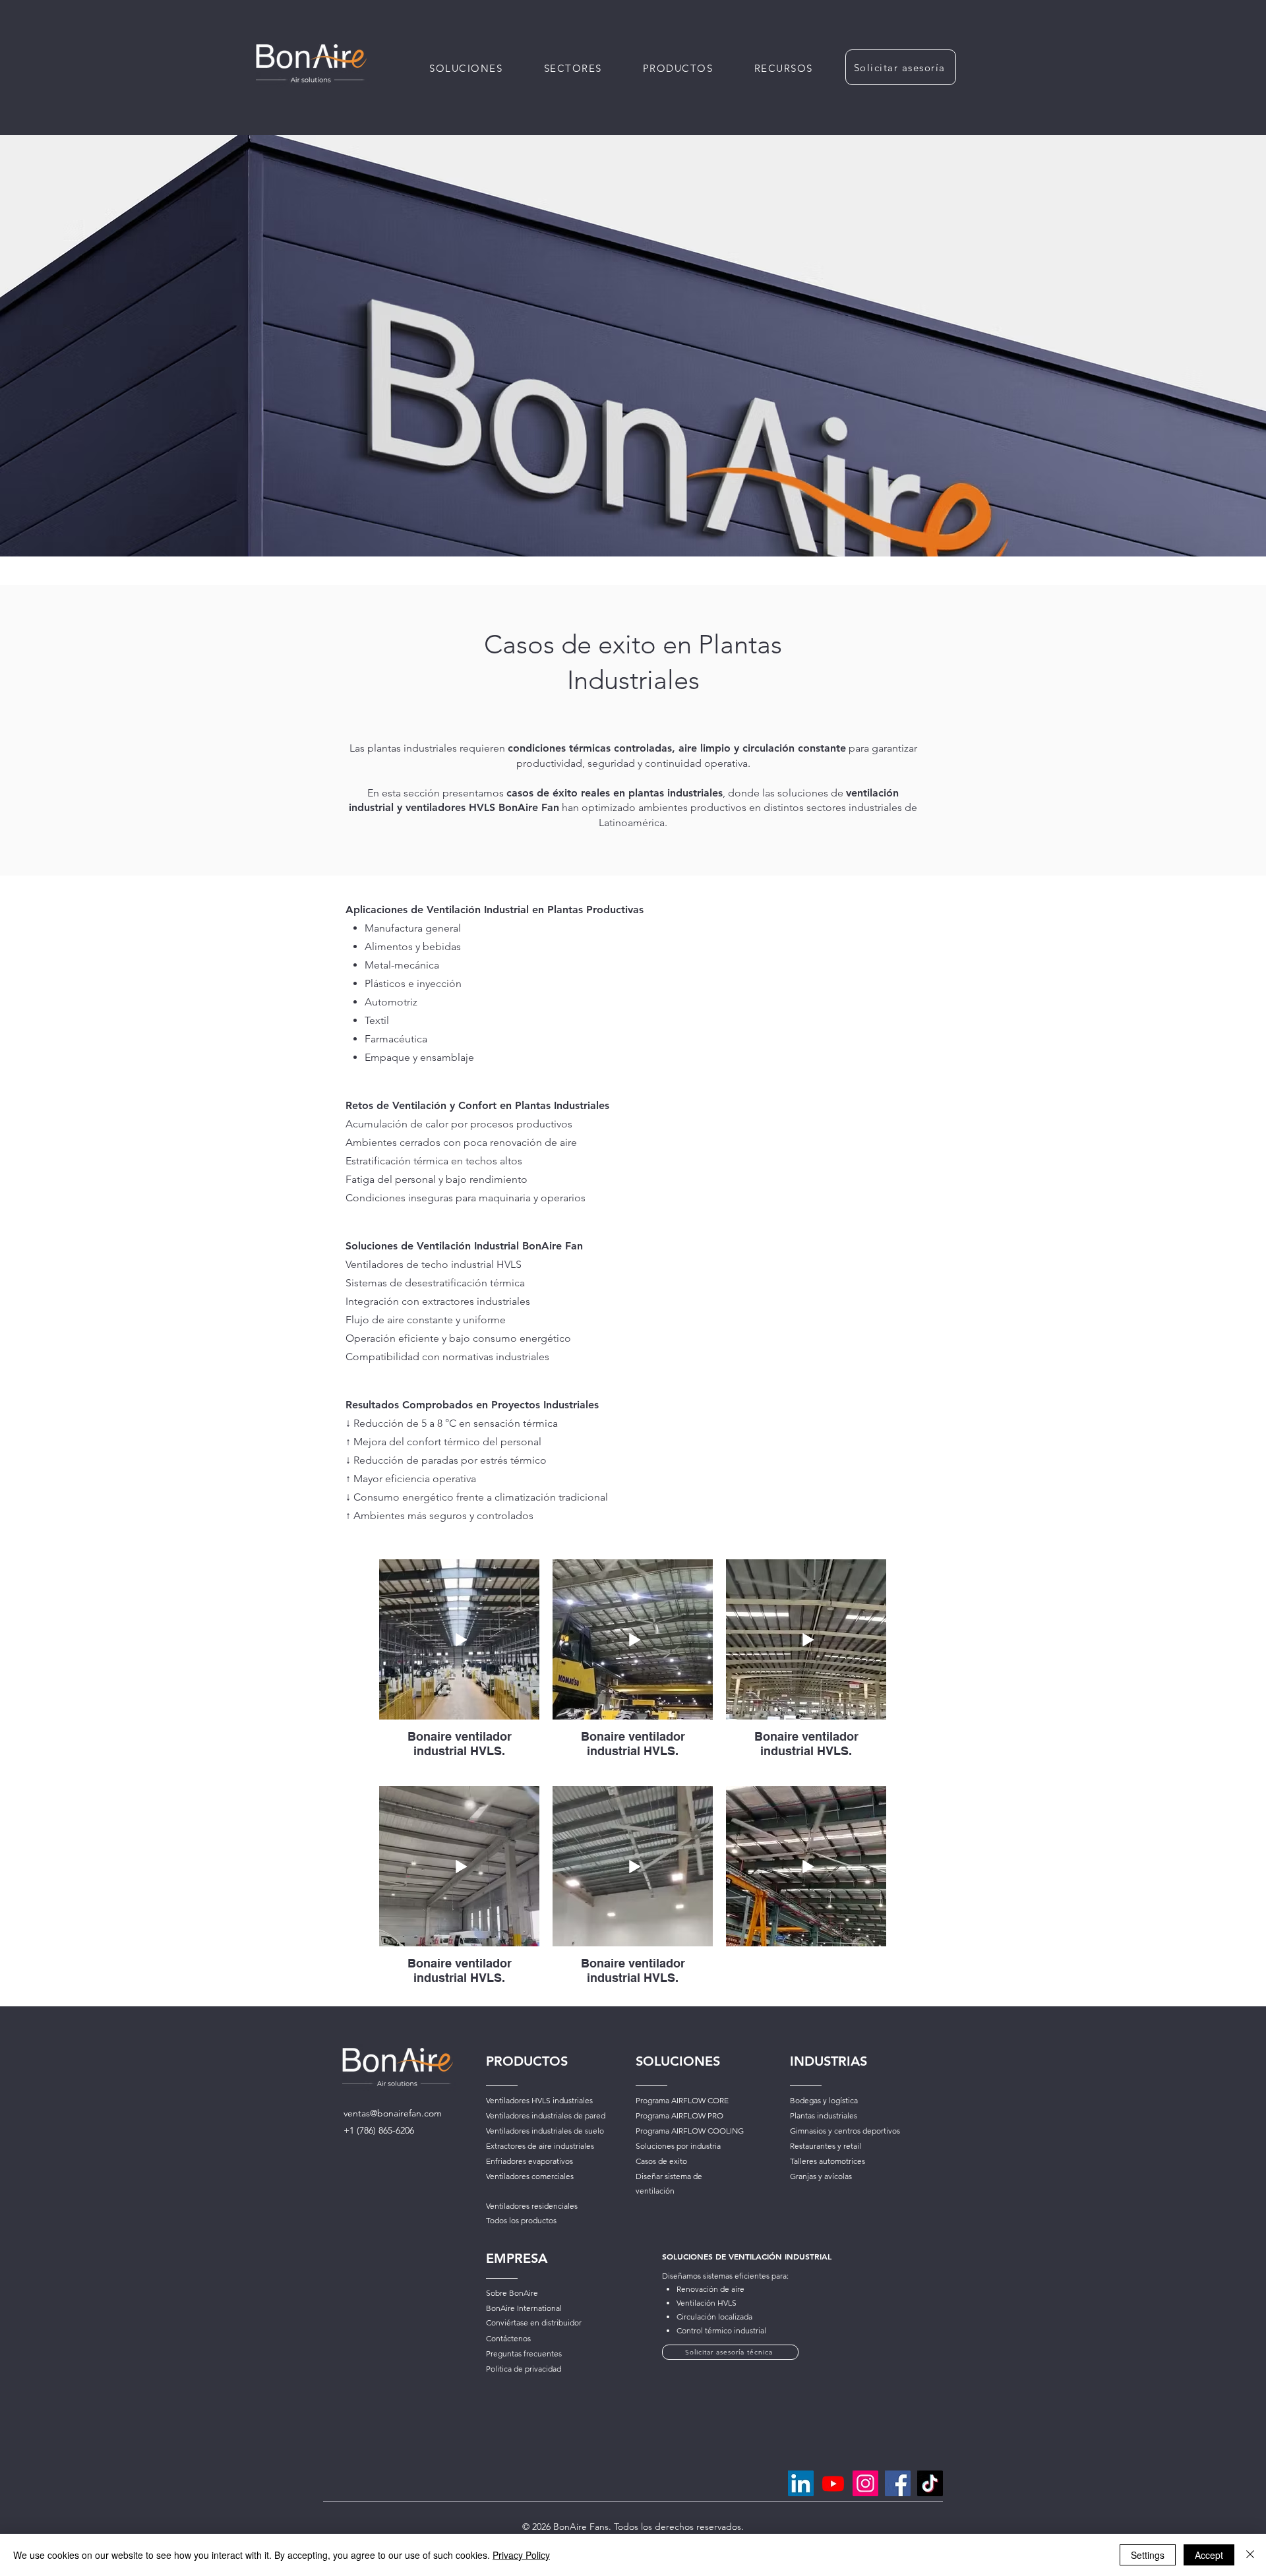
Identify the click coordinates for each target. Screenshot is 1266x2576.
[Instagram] (865, 2483)
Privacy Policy (521, 2555)
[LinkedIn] (801, 2483)
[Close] (1250, 2555)
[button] (678, 68)
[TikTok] (930, 2483)
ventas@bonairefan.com (393, 2113)
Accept (1209, 2555)
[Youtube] (833, 2483)
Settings (1148, 2555)
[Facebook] (898, 2483)
